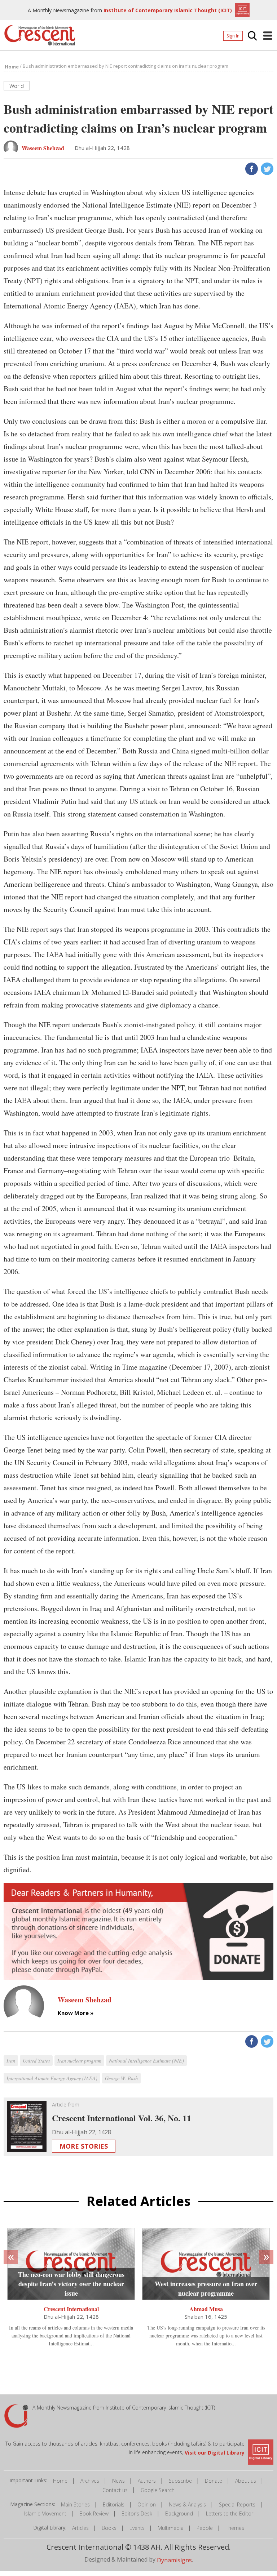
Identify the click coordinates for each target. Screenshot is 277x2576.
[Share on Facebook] (251, 168)
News (118, 2481)
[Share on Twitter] (266, 168)
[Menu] (268, 36)
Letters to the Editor (230, 2513)
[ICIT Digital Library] (241, 9)
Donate (214, 2481)
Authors (147, 2481)
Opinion (147, 2504)
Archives (90, 2481)
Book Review (94, 2513)
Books (109, 2528)
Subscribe (180, 2481)
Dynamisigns (174, 2560)
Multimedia (171, 2528)
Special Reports (237, 2504)
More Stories (84, 2146)
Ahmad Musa (206, 2309)
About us (246, 2481)
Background (179, 2513)
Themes (235, 2528)
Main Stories (75, 2504)
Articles (80, 2528)
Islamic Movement (45, 2513)
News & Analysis (187, 2504)
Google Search (158, 2490)
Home (60, 2481)
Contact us (115, 2490)
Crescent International (71, 2309)
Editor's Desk (137, 2513)
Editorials (114, 2504)
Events (137, 2528)
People (205, 2528)
